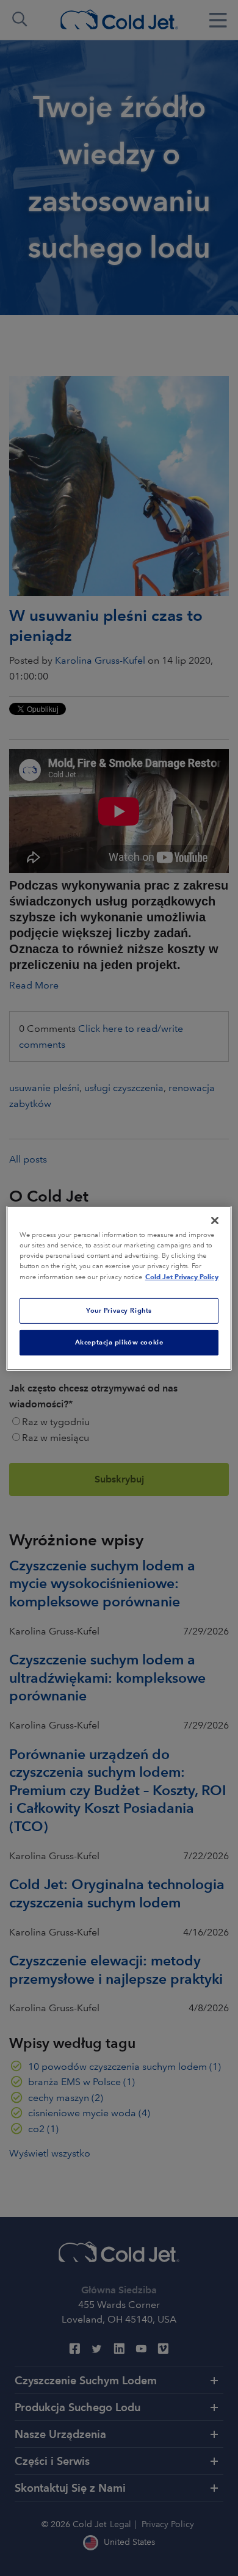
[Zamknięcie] (215, 1220)
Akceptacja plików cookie (119, 1342)
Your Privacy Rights (119, 1310)
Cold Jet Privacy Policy (182, 1277)
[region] (119, 1288)
